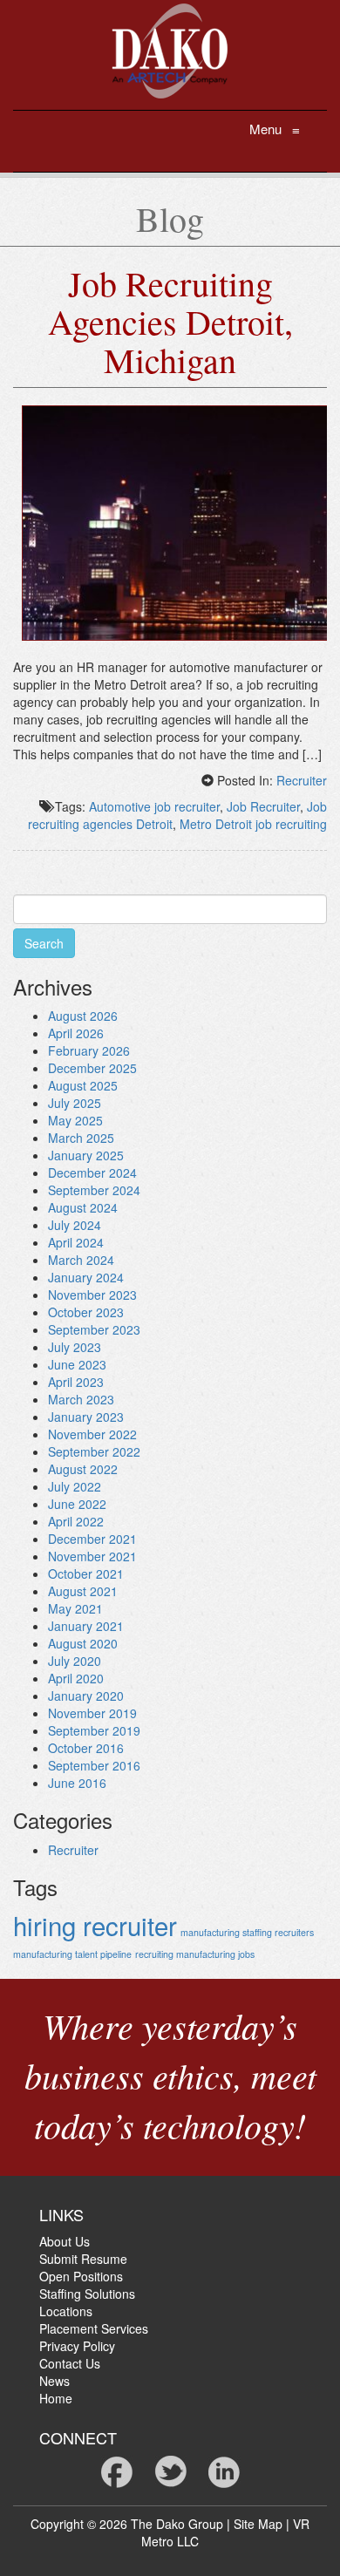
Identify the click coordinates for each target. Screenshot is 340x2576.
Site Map (258, 2524)
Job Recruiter (263, 806)
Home (56, 2398)
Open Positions (81, 2276)
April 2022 (76, 1521)
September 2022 (94, 1451)
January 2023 (86, 1417)
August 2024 (83, 1207)
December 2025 (92, 1068)
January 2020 (86, 1696)
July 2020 (75, 1661)
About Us (65, 2241)
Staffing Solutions (87, 2294)
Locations (66, 2311)
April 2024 (76, 1242)
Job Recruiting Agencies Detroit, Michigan (170, 321)
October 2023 (86, 1312)
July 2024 (75, 1225)
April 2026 (76, 1033)
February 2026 (89, 1050)
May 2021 (75, 1608)
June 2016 (77, 1783)
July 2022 (75, 1486)
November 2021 (92, 1556)
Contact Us (70, 2363)
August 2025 (83, 1085)
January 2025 (86, 1155)
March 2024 (81, 1260)
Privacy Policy (77, 2346)
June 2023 (77, 1364)
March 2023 (81, 1399)
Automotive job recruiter (154, 806)
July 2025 (75, 1103)
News (54, 2381)
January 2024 (86, 1277)
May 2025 (75, 1120)
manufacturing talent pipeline (72, 1954)
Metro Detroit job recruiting (253, 824)
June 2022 (77, 1504)
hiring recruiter (95, 1925)
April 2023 (76, 1382)
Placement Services (94, 2328)
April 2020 (76, 1678)
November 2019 (92, 1713)
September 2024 (94, 1190)
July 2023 (75, 1347)
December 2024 (92, 1172)
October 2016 (86, 1748)
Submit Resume (83, 2259)
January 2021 (86, 1626)
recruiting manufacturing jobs (195, 1954)
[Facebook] (117, 2470)
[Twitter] (170, 2470)
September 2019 (94, 1730)
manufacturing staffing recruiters (247, 1932)
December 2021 (92, 1539)
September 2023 (94, 1329)
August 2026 (83, 1016)
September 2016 (94, 1765)
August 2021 (83, 1591)
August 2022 (83, 1469)
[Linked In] (224, 2470)
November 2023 (92, 1295)
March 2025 (81, 1138)
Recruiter (302, 780)
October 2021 (86, 1573)
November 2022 (92, 1434)
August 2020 (83, 1643)
